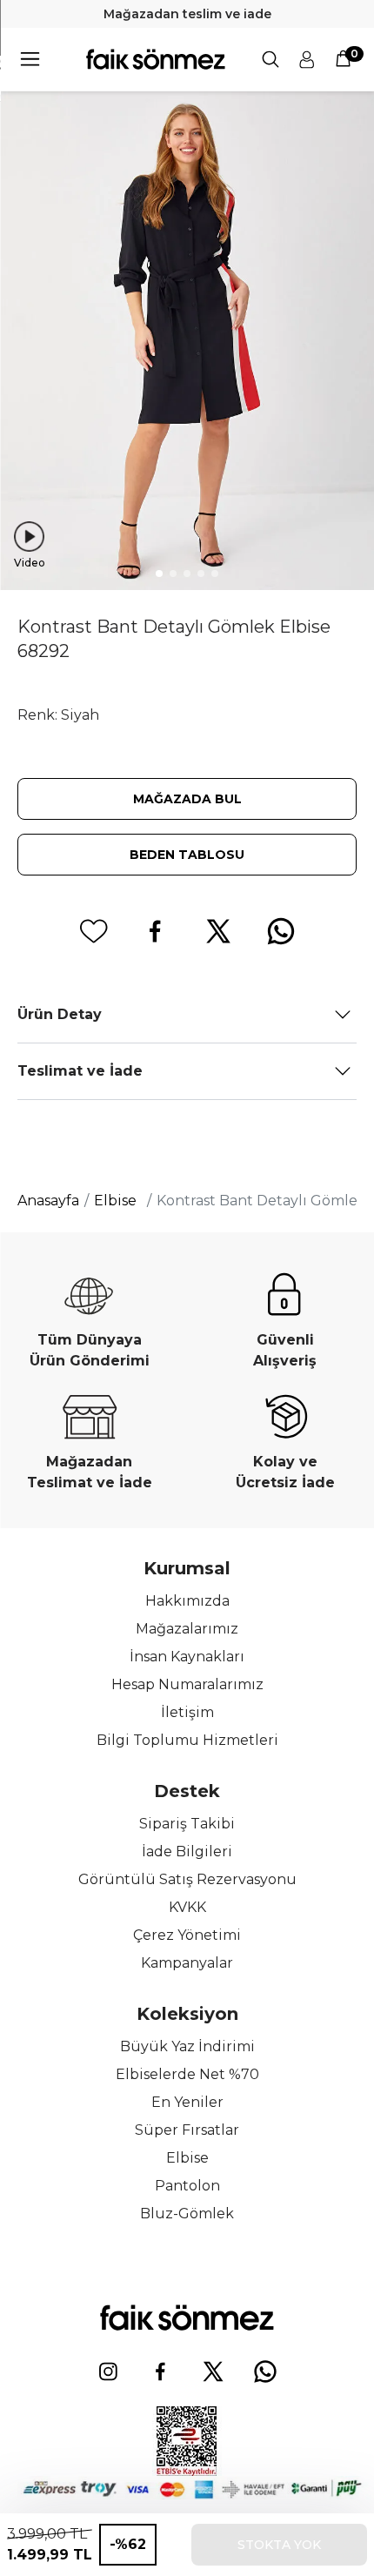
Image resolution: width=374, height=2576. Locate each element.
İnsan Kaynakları (187, 1657)
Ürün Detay (60, 1014)
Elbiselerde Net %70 (187, 2074)
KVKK (187, 1907)
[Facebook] (161, 2371)
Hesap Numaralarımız (187, 1684)
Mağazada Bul (187, 799)
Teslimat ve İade (80, 1071)
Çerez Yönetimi (187, 1935)
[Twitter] (213, 2371)
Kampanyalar (187, 1963)
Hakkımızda (187, 1601)
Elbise (187, 2158)
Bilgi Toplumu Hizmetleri (187, 1740)
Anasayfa (48, 1201)
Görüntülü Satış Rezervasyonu (187, 1879)
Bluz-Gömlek (187, 2214)
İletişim (187, 1712)
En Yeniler (187, 2102)
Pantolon (187, 2186)
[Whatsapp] (265, 2371)
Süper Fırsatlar (187, 2130)
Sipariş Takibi (187, 1824)
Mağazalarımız (187, 1629)
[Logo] (156, 59)
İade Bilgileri (187, 1851)
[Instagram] (109, 2371)
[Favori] (93, 931)
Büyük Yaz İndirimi (187, 2046)
